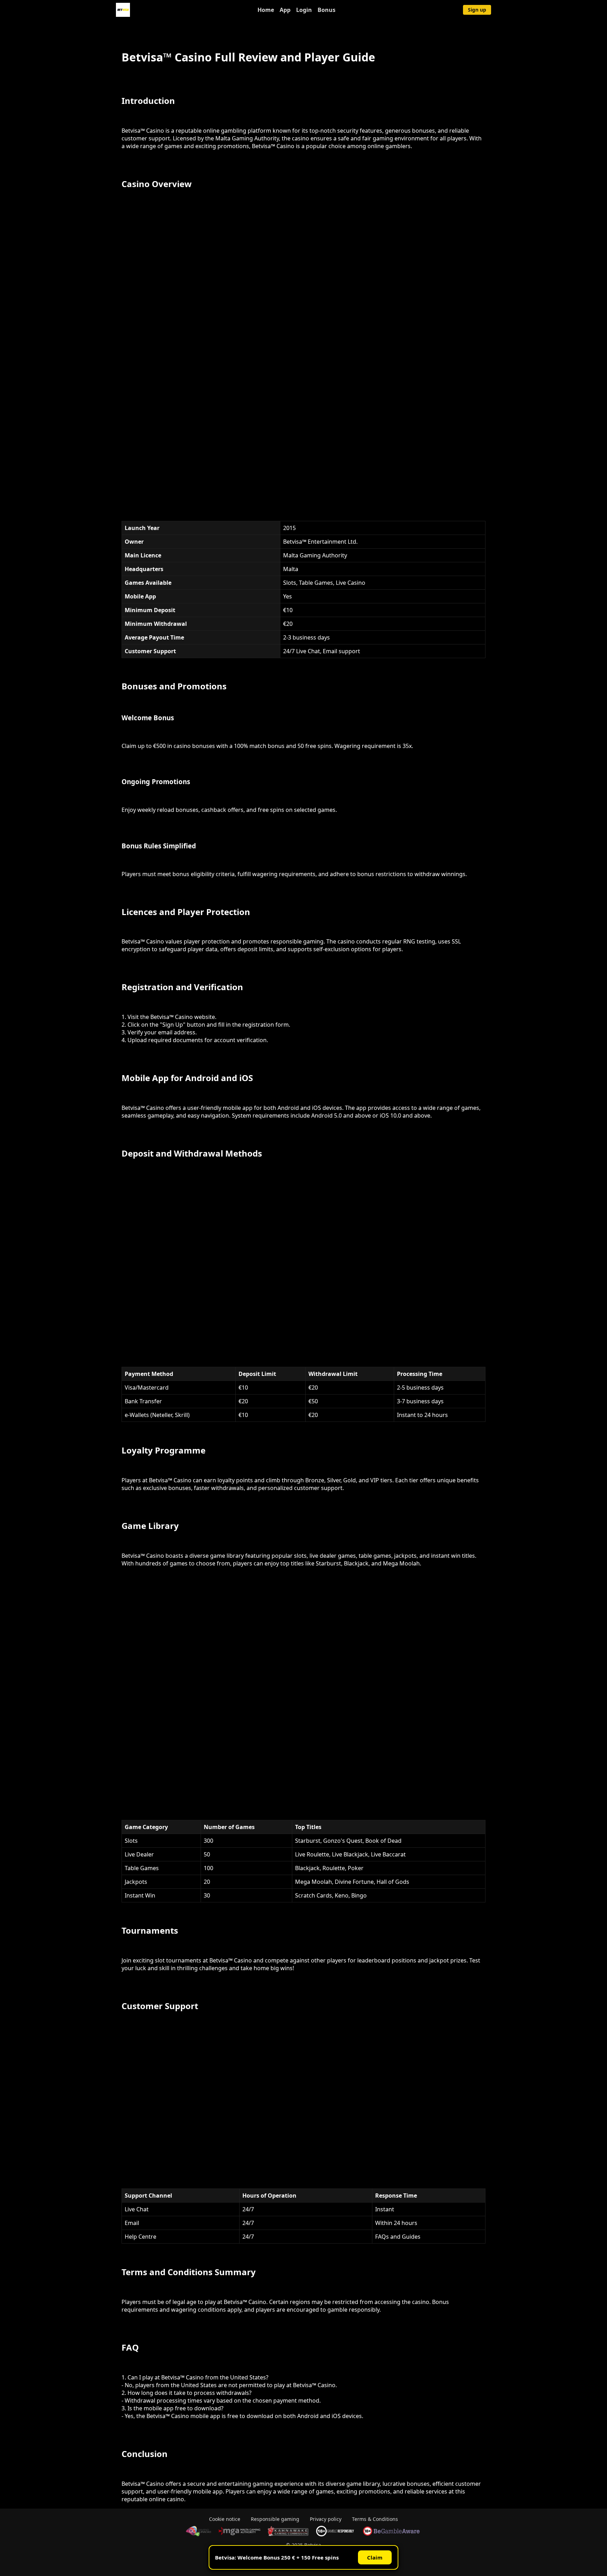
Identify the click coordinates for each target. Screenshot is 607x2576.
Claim (375, 2557)
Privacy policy (326, 2519)
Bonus (327, 10)
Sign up (477, 10)
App (285, 10)
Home (266, 10)
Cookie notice (225, 2519)
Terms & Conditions (375, 2519)
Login (304, 10)
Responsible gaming (275, 2519)
